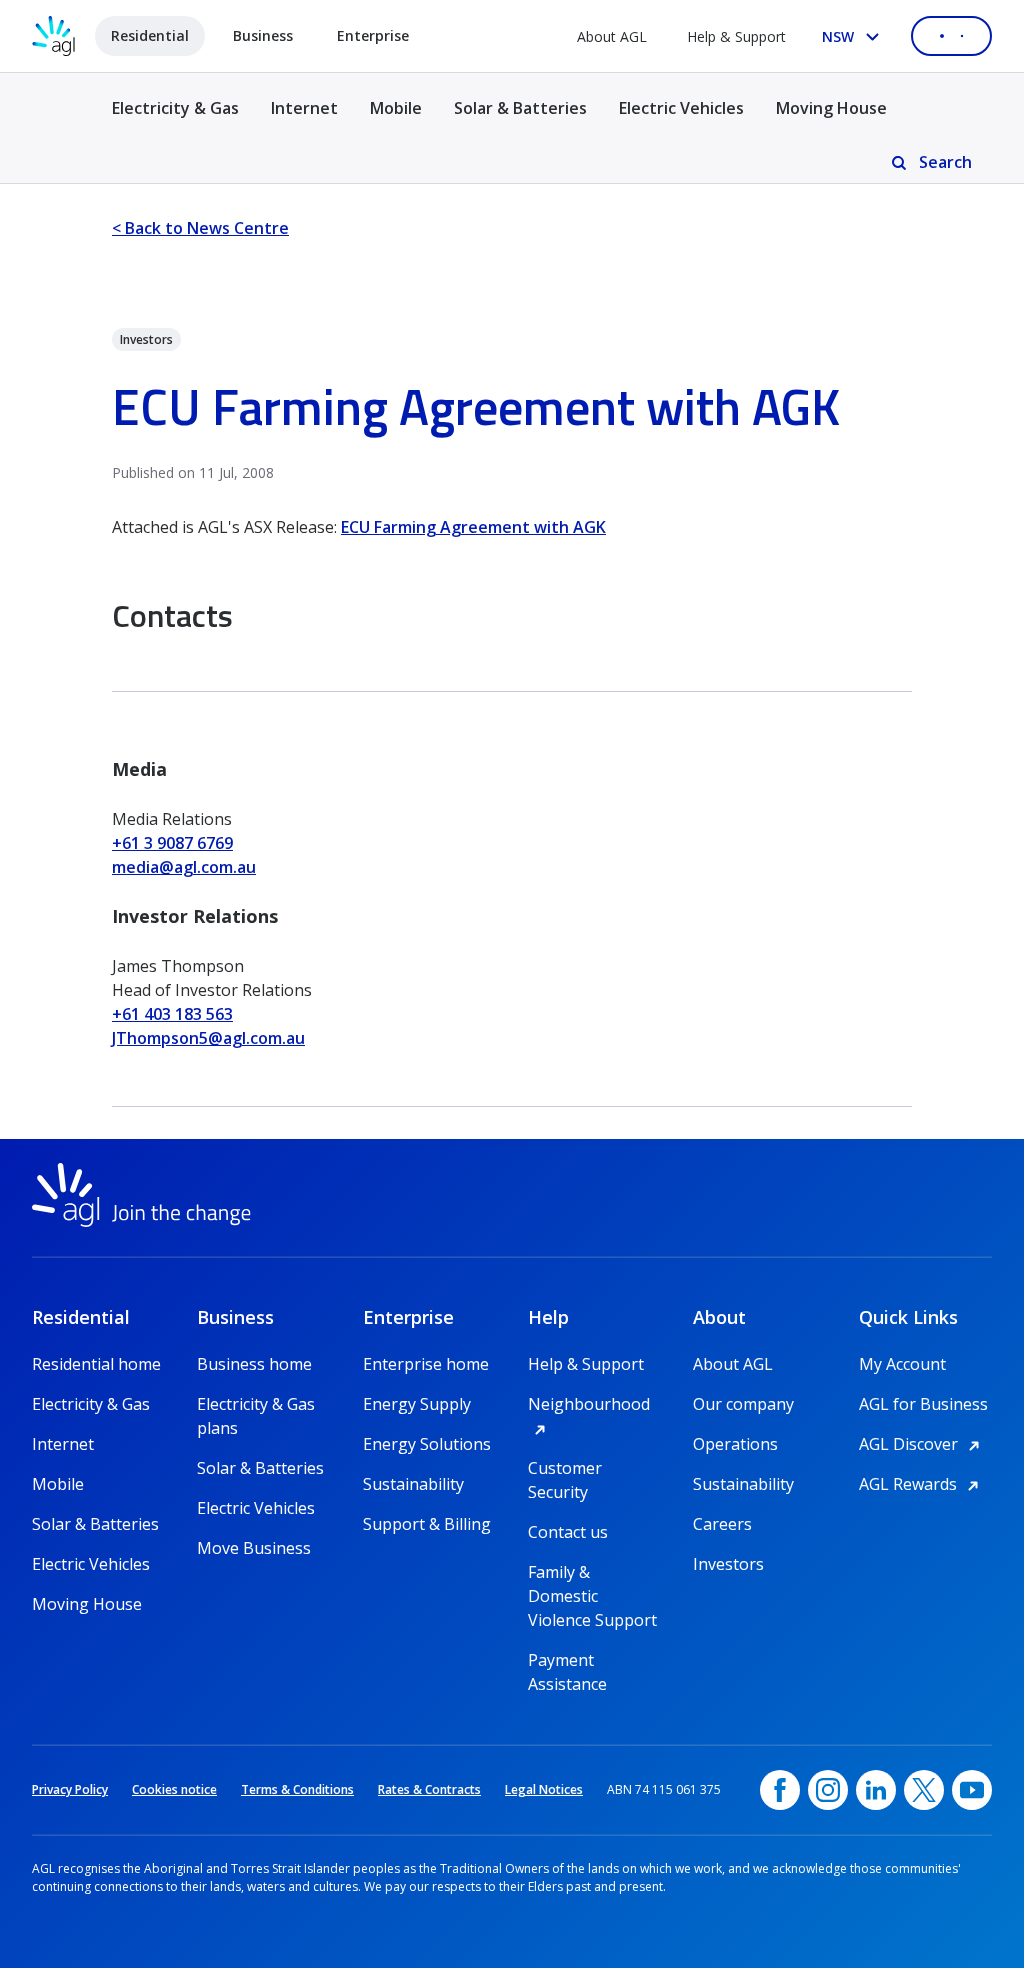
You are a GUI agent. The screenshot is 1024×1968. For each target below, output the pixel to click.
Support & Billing (427, 1524)
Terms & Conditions (297, 1789)
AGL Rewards (922, 1484)
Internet (304, 108)
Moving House (831, 108)
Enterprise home (426, 1364)
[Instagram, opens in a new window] (828, 1790)
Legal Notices (544, 1789)
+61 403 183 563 (172, 1014)
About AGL (612, 36)
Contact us (568, 1532)
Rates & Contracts (429, 1789)
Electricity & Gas (175, 119)
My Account (902, 1364)
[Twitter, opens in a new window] (924, 1790)
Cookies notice (174, 1789)
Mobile (396, 108)
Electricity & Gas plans (256, 1404)
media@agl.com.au (184, 867)
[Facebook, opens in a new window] (780, 1790)
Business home (254, 1364)
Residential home (96, 1364)
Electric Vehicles (681, 108)
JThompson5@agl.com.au (208, 1038)
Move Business (254, 1548)
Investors (728, 1564)
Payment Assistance (567, 1660)
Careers (722, 1524)
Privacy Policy (70, 1789)
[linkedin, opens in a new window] (876, 1790)
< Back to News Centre (200, 228)
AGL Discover (922, 1444)
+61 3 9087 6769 (172, 843)
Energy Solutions (427, 1444)
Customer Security (565, 1468)
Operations (735, 1444)
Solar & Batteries (520, 108)
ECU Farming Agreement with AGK (473, 527)
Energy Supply (417, 1404)
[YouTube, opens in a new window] (972, 1790)
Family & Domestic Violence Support (592, 1572)
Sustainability (413, 1484)
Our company (743, 1404)
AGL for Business (923, 1404)
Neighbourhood (594, 1404)
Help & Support (736, 36)
